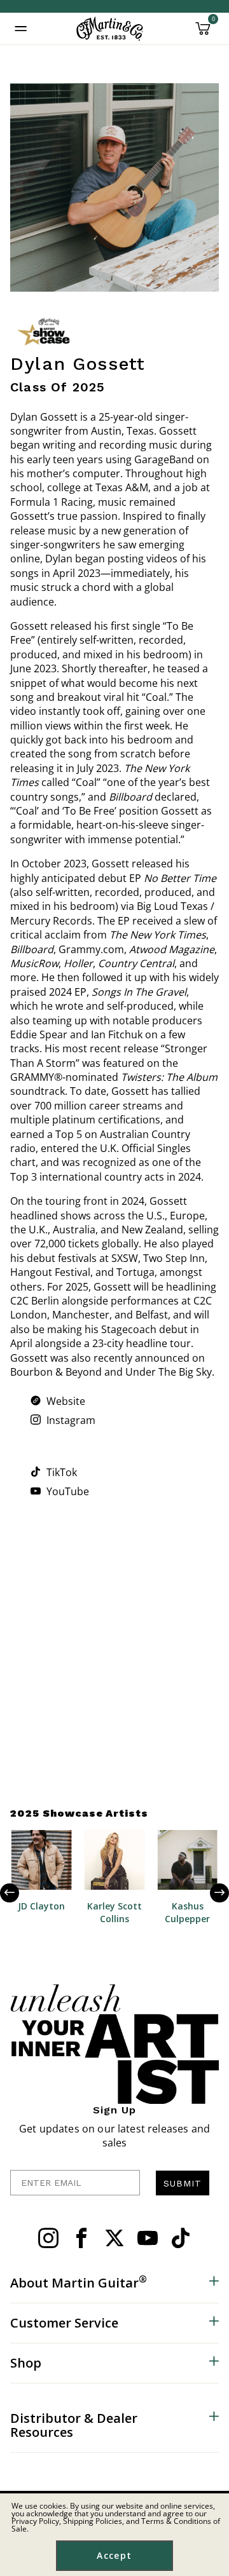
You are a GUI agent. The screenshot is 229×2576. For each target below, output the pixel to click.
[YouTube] (37, 1491)
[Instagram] (37, 1420)
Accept (114, 2555)
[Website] (37, 1400)
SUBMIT (183, 2183)
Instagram (71, 1420)
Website (66, 1401)
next (210, 1893)
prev (19, 1893)
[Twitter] (114, 2238)
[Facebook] (81, 2238)
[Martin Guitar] (110, 29)
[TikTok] (37, 1472)
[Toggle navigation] (21, 29)
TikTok (62, 1472)
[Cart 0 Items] (203, 33)
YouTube (68, 1491)
